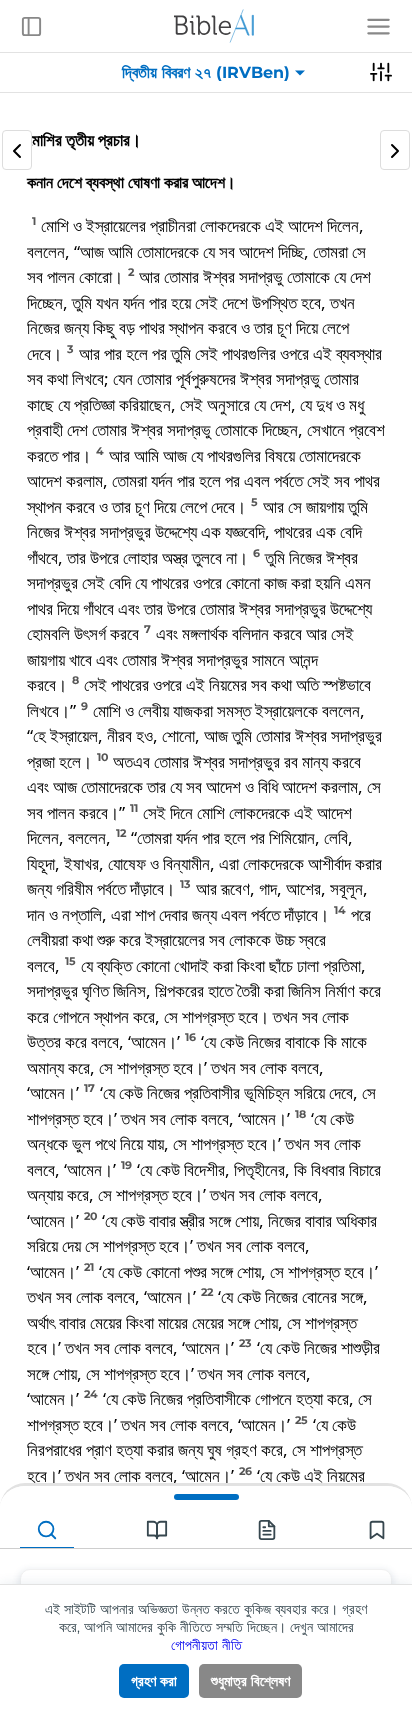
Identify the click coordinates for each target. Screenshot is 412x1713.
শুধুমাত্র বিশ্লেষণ (250, 1681)
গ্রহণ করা (154, 1681)
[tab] (47, 1531)
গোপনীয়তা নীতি (206, 1645)
